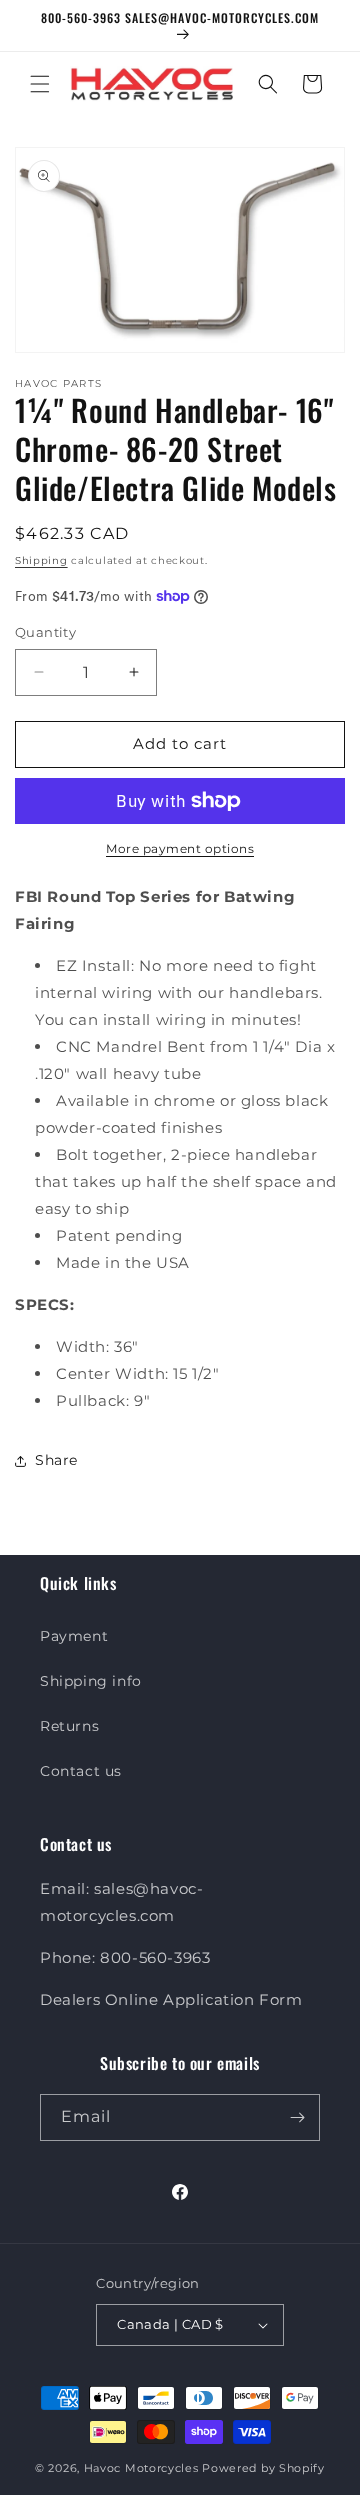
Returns (69, 1726)
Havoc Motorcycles (141, 2468)
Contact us (81, 1771)
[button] (40, 84)
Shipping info (91, 1681)
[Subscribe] (297, 2117)
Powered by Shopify (263, 2468)
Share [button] (56, 1460)
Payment (74, 1636)
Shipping (41, 560)
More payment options (180, 848)
